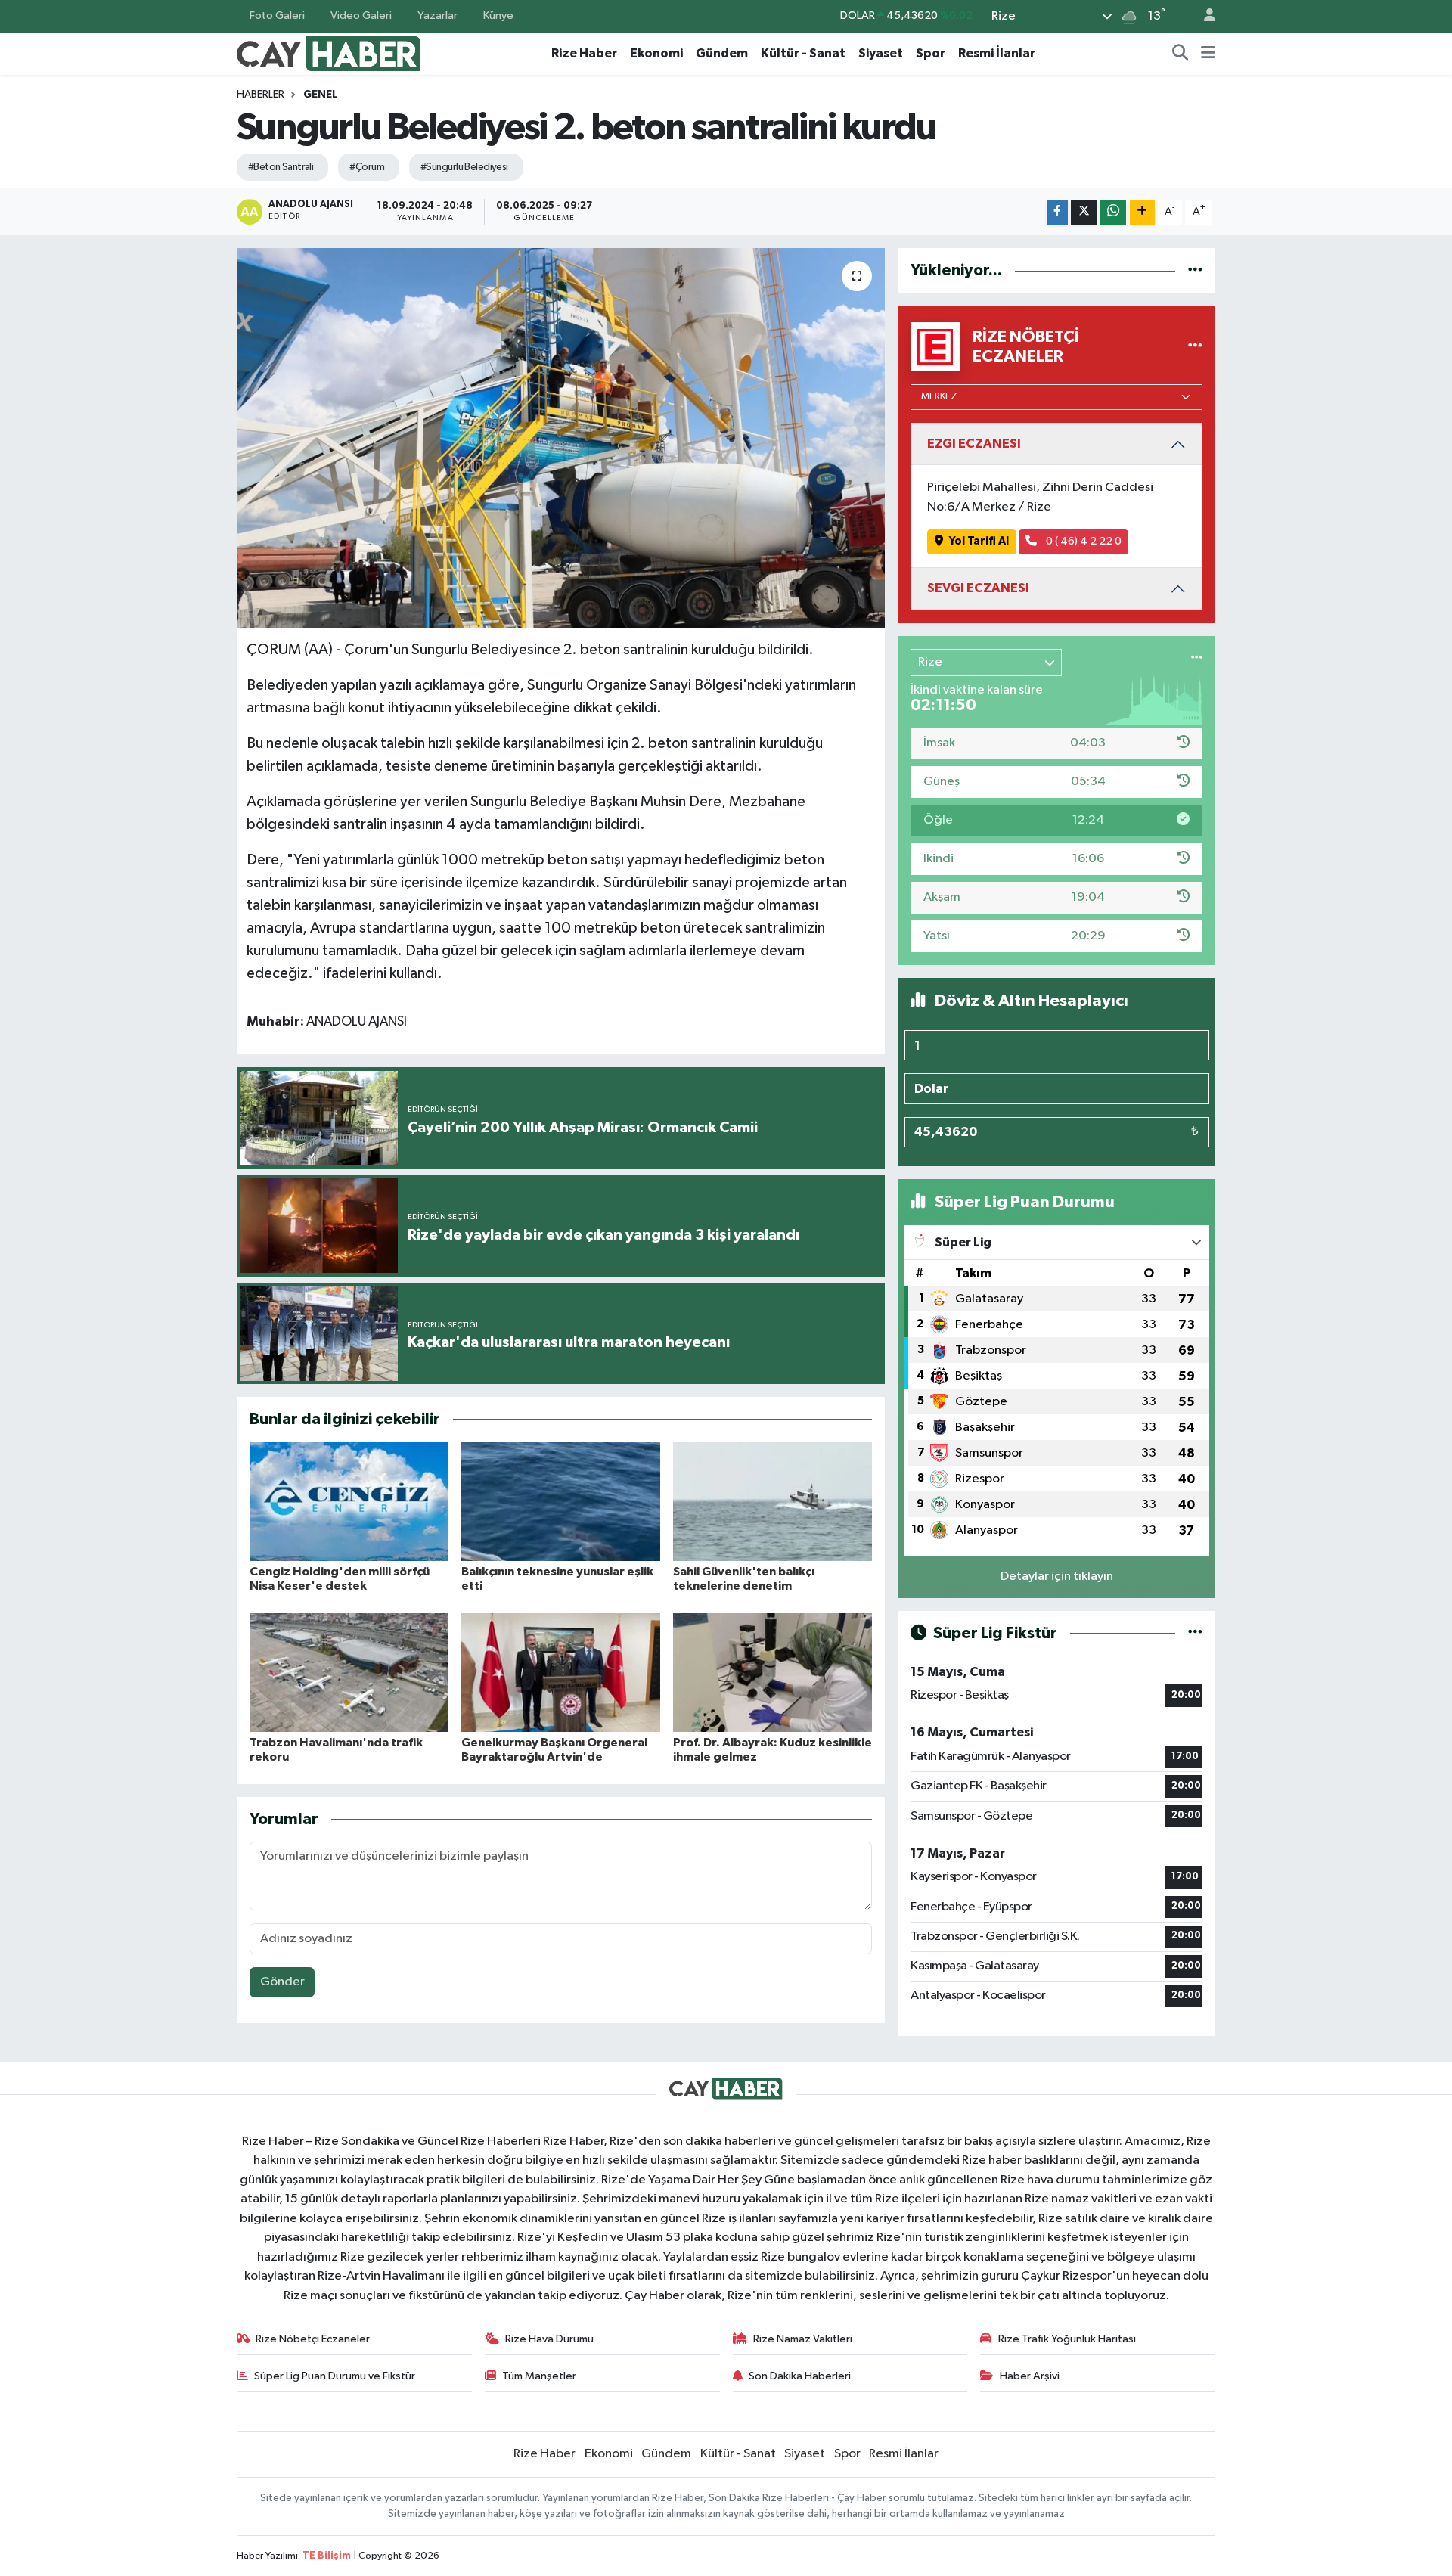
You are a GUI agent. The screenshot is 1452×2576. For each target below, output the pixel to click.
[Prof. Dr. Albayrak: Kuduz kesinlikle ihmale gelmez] (773, 1673)
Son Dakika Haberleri (800, 2376)
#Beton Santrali (281, 167)
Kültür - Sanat (803, 53)
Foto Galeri (277, 16)
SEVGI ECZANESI (978, 588)
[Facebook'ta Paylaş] (1057, 212)
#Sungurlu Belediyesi (464, 167)
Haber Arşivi (1030, 2376)
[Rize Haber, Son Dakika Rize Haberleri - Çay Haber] (329, 53)
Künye (498, 16)
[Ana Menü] (1208, 54)
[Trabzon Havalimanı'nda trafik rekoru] (349, 1673)
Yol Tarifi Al (979, 541)
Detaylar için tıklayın (1057, 1577)
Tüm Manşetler (539, 2376)
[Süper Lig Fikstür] (1195, 1633)
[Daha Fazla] (1142, 212)
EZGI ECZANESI (974, 444)
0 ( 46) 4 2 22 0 (1083, 541)
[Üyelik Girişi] (1203, 16)
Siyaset (881, 53)
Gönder (282, 1982)
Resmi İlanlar (997, 53)
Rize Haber (584, 53)
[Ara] (1181, 54)
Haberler (261, 95)
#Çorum (367, 167)
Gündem (722, 53)
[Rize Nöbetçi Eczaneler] (1195, 347)
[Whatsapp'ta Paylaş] (1113, 212)
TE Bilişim (327, 2556)
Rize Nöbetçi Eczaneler (313, 2339)
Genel (320, 95)
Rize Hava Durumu (549, 2339)
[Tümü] (1195, 270)
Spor (931, 53)
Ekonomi (656, 53)
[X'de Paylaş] (1084, 212)
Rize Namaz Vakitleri (803, 2339)
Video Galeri (361, 16)
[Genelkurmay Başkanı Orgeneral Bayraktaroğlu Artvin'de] (561, 1673)
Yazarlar (437, 16)
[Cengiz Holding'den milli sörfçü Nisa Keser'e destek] (349, 1502)
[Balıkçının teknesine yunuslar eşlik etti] (561, 1502)
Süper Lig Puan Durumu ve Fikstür (335, 2376)
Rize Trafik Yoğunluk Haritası (1067, 2339)
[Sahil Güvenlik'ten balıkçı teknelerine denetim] (773, 1502)
